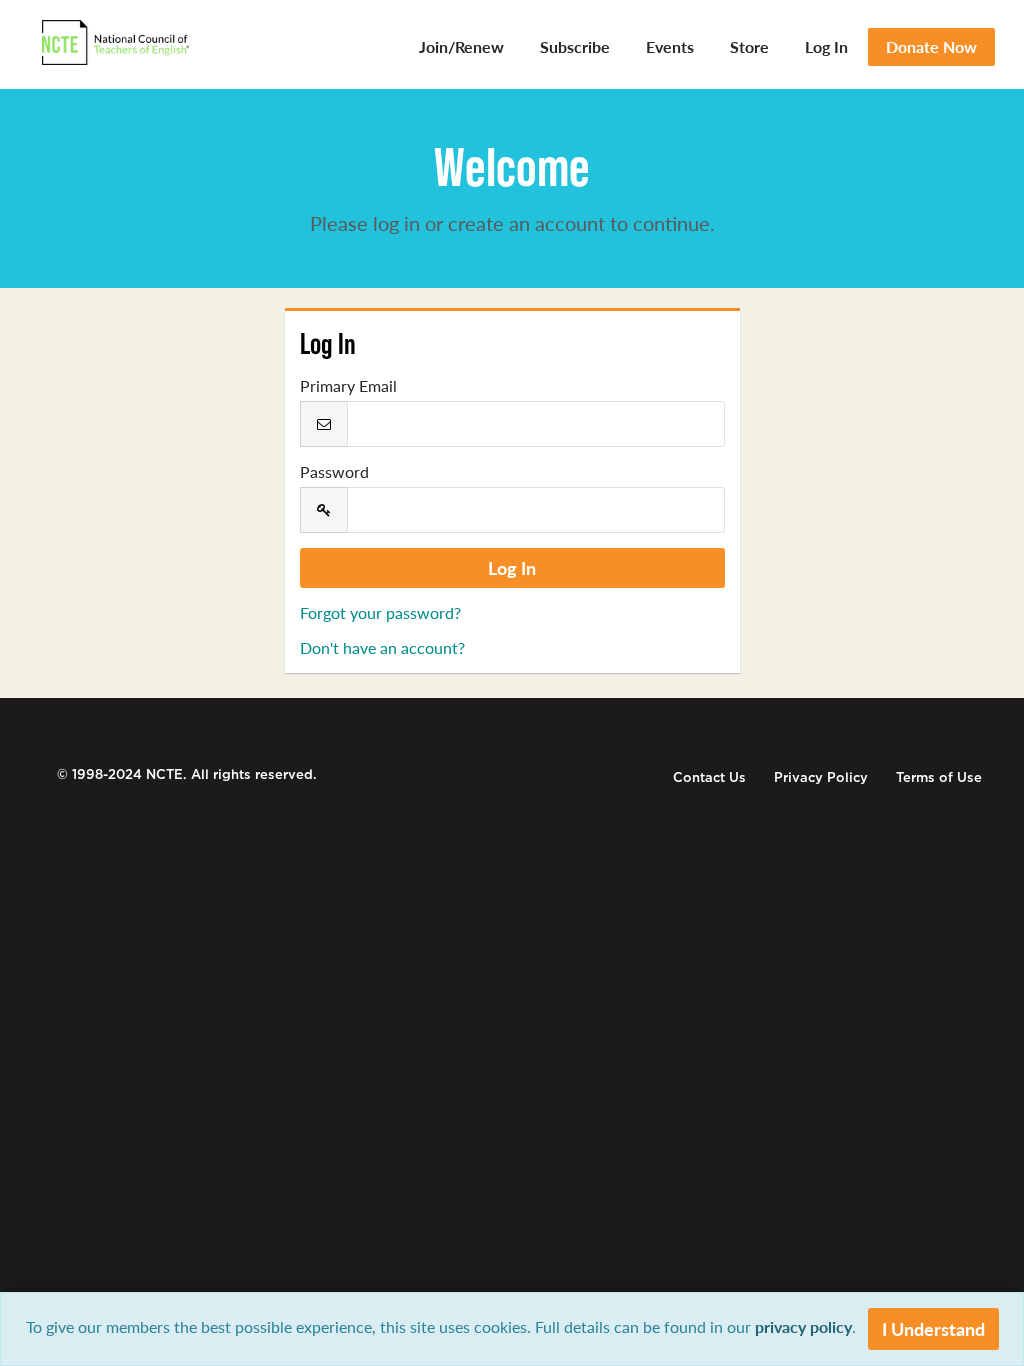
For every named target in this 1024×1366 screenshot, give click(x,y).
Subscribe (575, 46)
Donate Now (931, 46)
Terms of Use (939, 777)
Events (670, 46)
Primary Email (348, 386)
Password (334, 472)
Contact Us (709, 777)
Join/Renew (461, 46)
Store (749, 46)
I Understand (933, 1328)
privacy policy (803, 1326)
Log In (826, 46)
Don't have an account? (382, 647)
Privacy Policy (821, 777)
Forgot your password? (380, 612)
